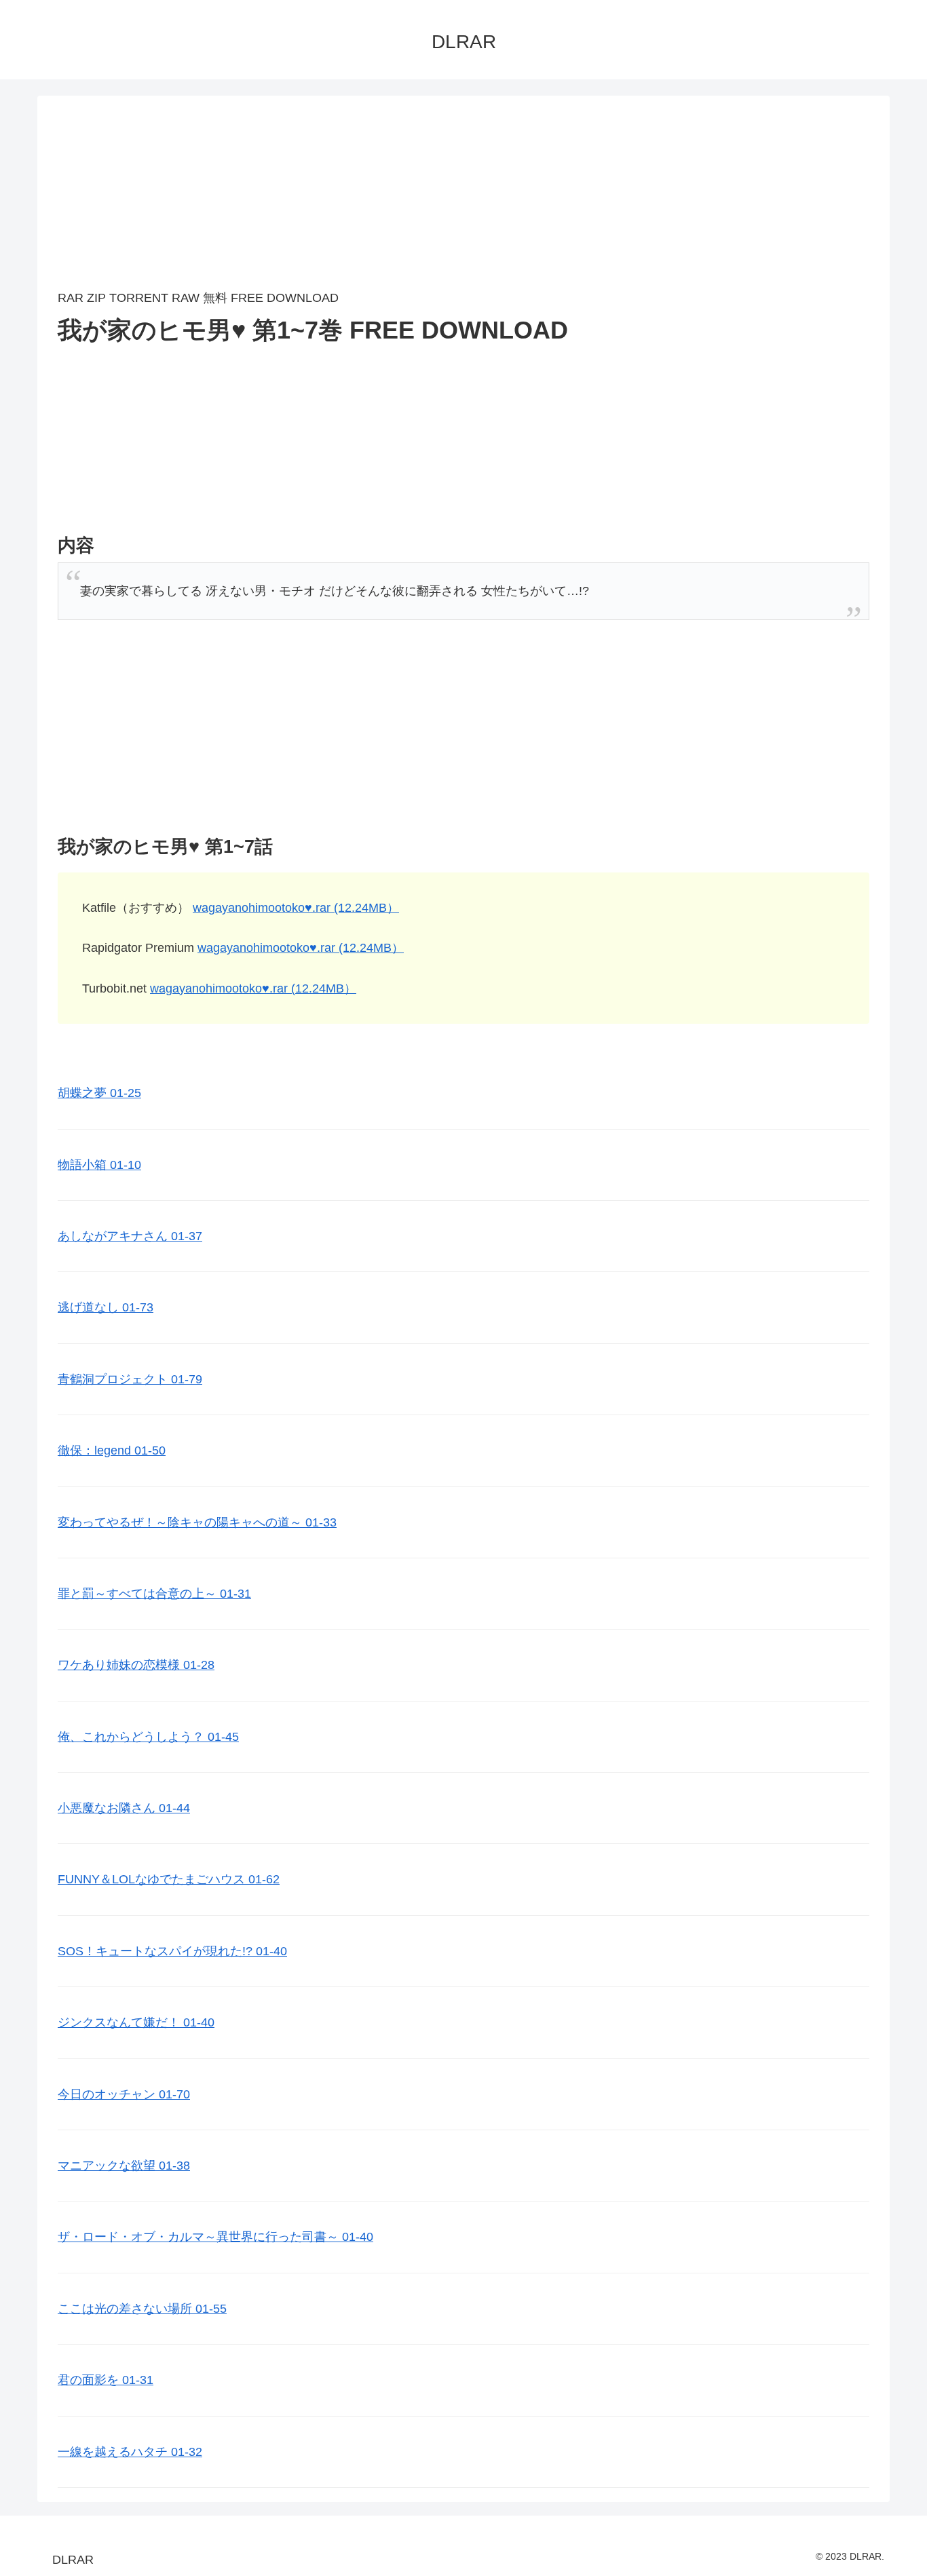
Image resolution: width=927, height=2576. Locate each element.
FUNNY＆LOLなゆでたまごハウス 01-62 (169, 1879)
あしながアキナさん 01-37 (130, 1236)
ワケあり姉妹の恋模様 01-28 (136, 1665)
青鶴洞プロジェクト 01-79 (130, 1379)
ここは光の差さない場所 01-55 (142, 2309)
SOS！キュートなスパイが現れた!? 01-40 (172, 1951)
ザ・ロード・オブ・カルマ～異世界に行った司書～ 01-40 (215, 2237)
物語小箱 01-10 (99, 1165)
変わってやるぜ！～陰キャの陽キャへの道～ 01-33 (197, 1522)
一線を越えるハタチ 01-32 (130, 2452)
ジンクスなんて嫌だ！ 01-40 (136, 2022)
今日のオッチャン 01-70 (124, 2094)
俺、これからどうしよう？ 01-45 (148, 1737)
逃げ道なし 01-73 (106, 1307)
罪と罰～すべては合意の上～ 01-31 (154, 1594)
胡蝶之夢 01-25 (99, 1093)
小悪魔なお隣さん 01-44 (124, 1808)
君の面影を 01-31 (106, 2380)
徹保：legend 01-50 (112, 1450)
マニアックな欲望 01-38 (124, 2166)
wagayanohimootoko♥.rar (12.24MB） (296, 908)
